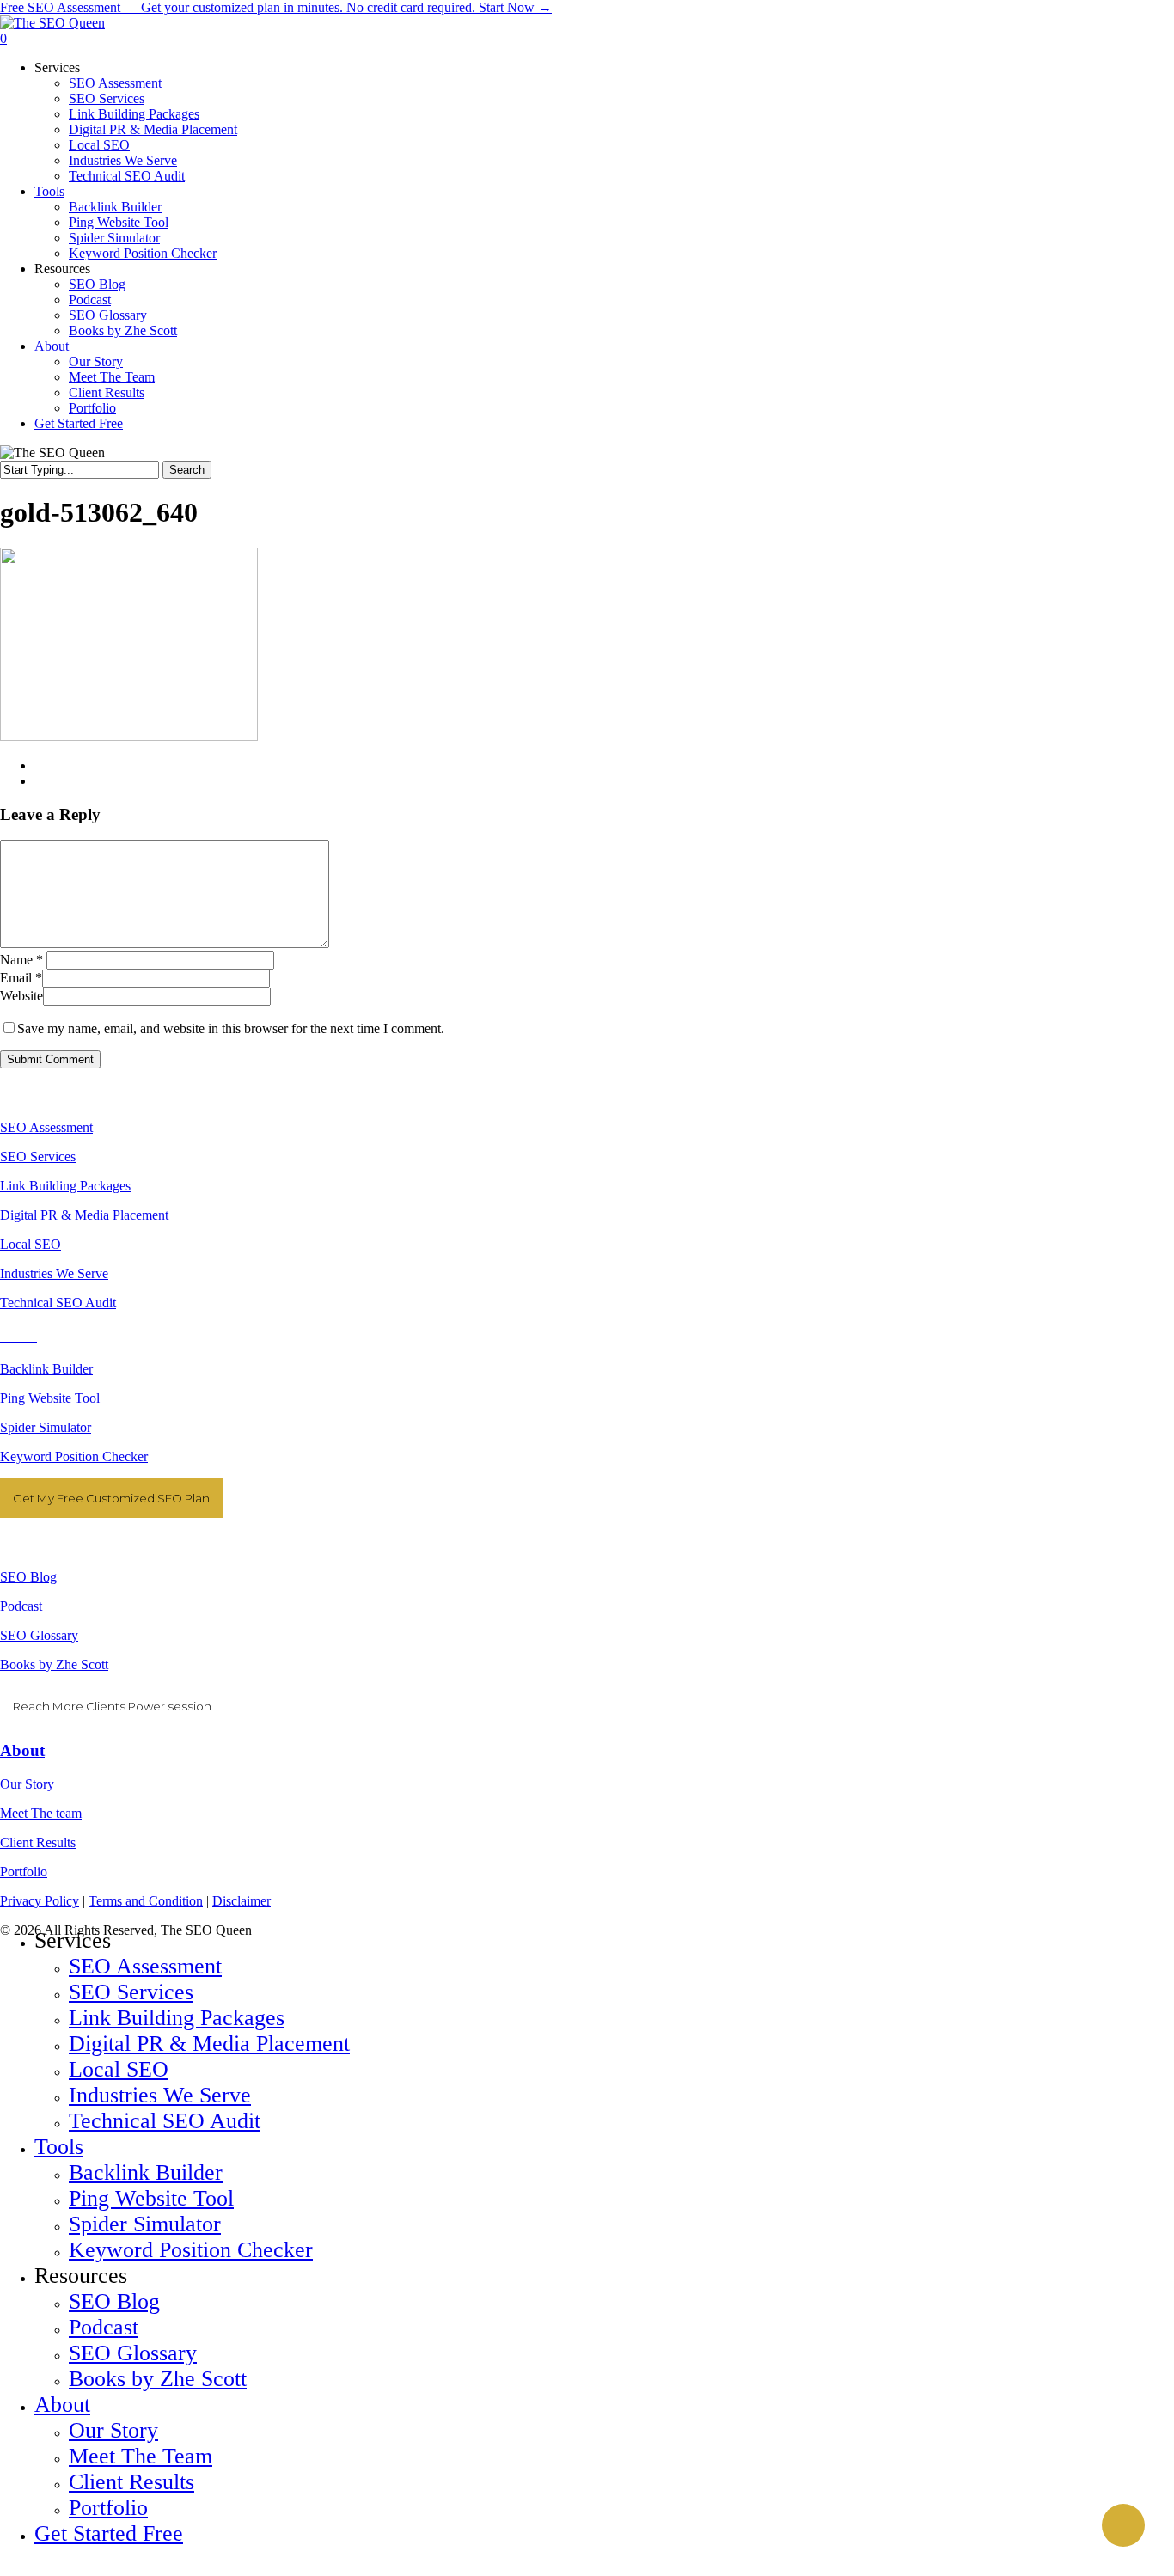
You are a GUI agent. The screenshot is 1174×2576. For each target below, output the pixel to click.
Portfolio (24, 1872)
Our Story (27, 1784)
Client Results (38, 1842)
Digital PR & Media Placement (84, 1215)
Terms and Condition (146, 1901)
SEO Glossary (39, 1635)
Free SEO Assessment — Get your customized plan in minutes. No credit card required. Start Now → (276, 7)
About (22, 1750)
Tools (59, 2147)
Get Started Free (109, 2533)
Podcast (21, 1606)
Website (21, 996)
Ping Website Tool (50, 1398)
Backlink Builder (46, 1369)
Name (21, 960)
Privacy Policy (40, 1901)
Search (187, 470)
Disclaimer (242, 1901)
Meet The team (41, 1813)
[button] (5, 2568)
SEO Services (38, 1156)
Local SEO (31, 1244)
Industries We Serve (54, 1273)
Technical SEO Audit (58, 1303)
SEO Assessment (46, 1127)
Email (21, 978)
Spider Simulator (46, 1427)
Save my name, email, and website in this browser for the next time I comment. (231, 1028)
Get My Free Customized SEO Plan (111, 1498)
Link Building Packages (65, 1186)
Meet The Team (141, 2456)
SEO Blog (28, 1577)
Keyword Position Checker (74, 1456)
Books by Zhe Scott (54, 1664)
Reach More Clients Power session (112, 1706)
